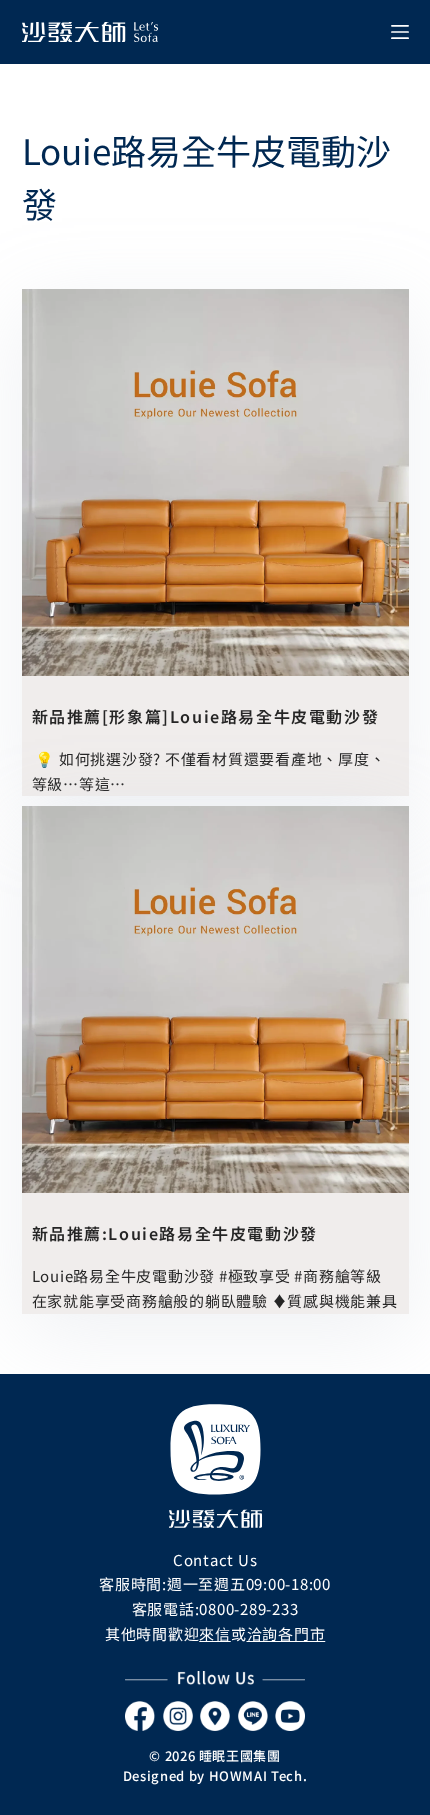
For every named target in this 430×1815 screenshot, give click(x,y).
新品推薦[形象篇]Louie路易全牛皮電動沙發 (206, 716)
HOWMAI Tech (256, 1775)
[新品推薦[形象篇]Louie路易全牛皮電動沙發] (215, 482)
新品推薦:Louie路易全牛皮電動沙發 (175, 1233)
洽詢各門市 (286, 1633)
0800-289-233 (248, 1608)
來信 (215, 1633)
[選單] (400, 32)
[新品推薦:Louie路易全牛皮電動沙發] (215, 999)
